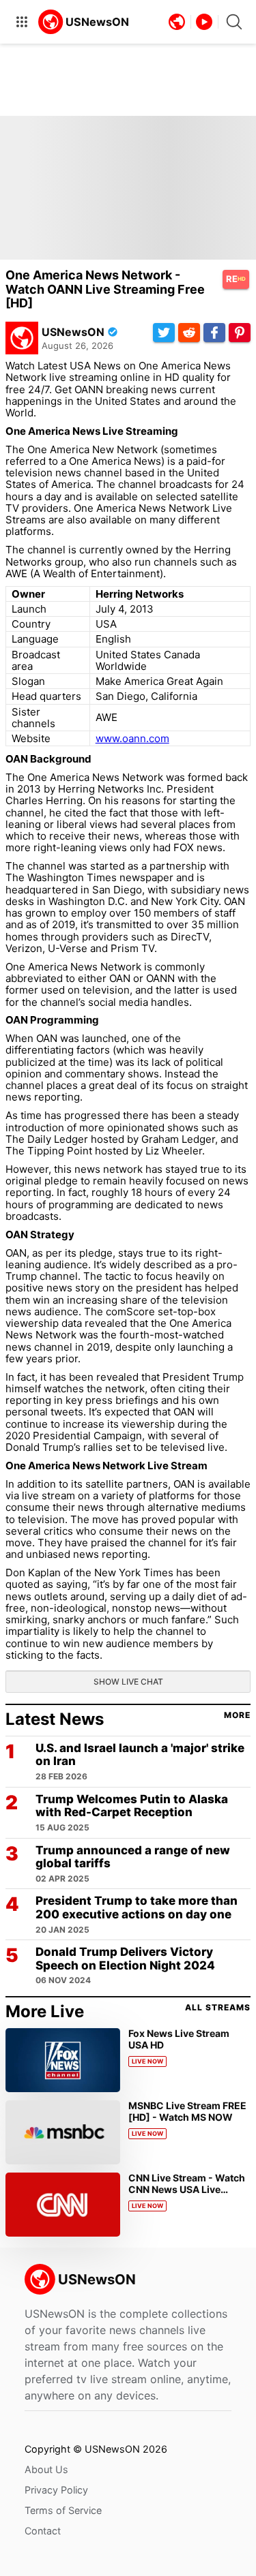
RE (236, 279)
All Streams (218, 2008)
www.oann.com (132, 738)
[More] (22, 22)
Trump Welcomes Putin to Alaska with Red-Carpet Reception (132, 1806)
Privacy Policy (56, 2490)
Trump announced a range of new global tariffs (133, 1857)
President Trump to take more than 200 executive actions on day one (137, 1908)
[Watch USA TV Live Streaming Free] (85, 22)
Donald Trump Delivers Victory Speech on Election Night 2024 (125, 1959)
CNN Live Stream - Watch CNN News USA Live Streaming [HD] (187, 2189)
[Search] (234, 22)
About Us (46, 2469)
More (237, 1715)
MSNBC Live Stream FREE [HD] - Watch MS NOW (187, 2111)
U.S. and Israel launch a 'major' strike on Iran (140, 1755)
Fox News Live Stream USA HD (179, 2039)
